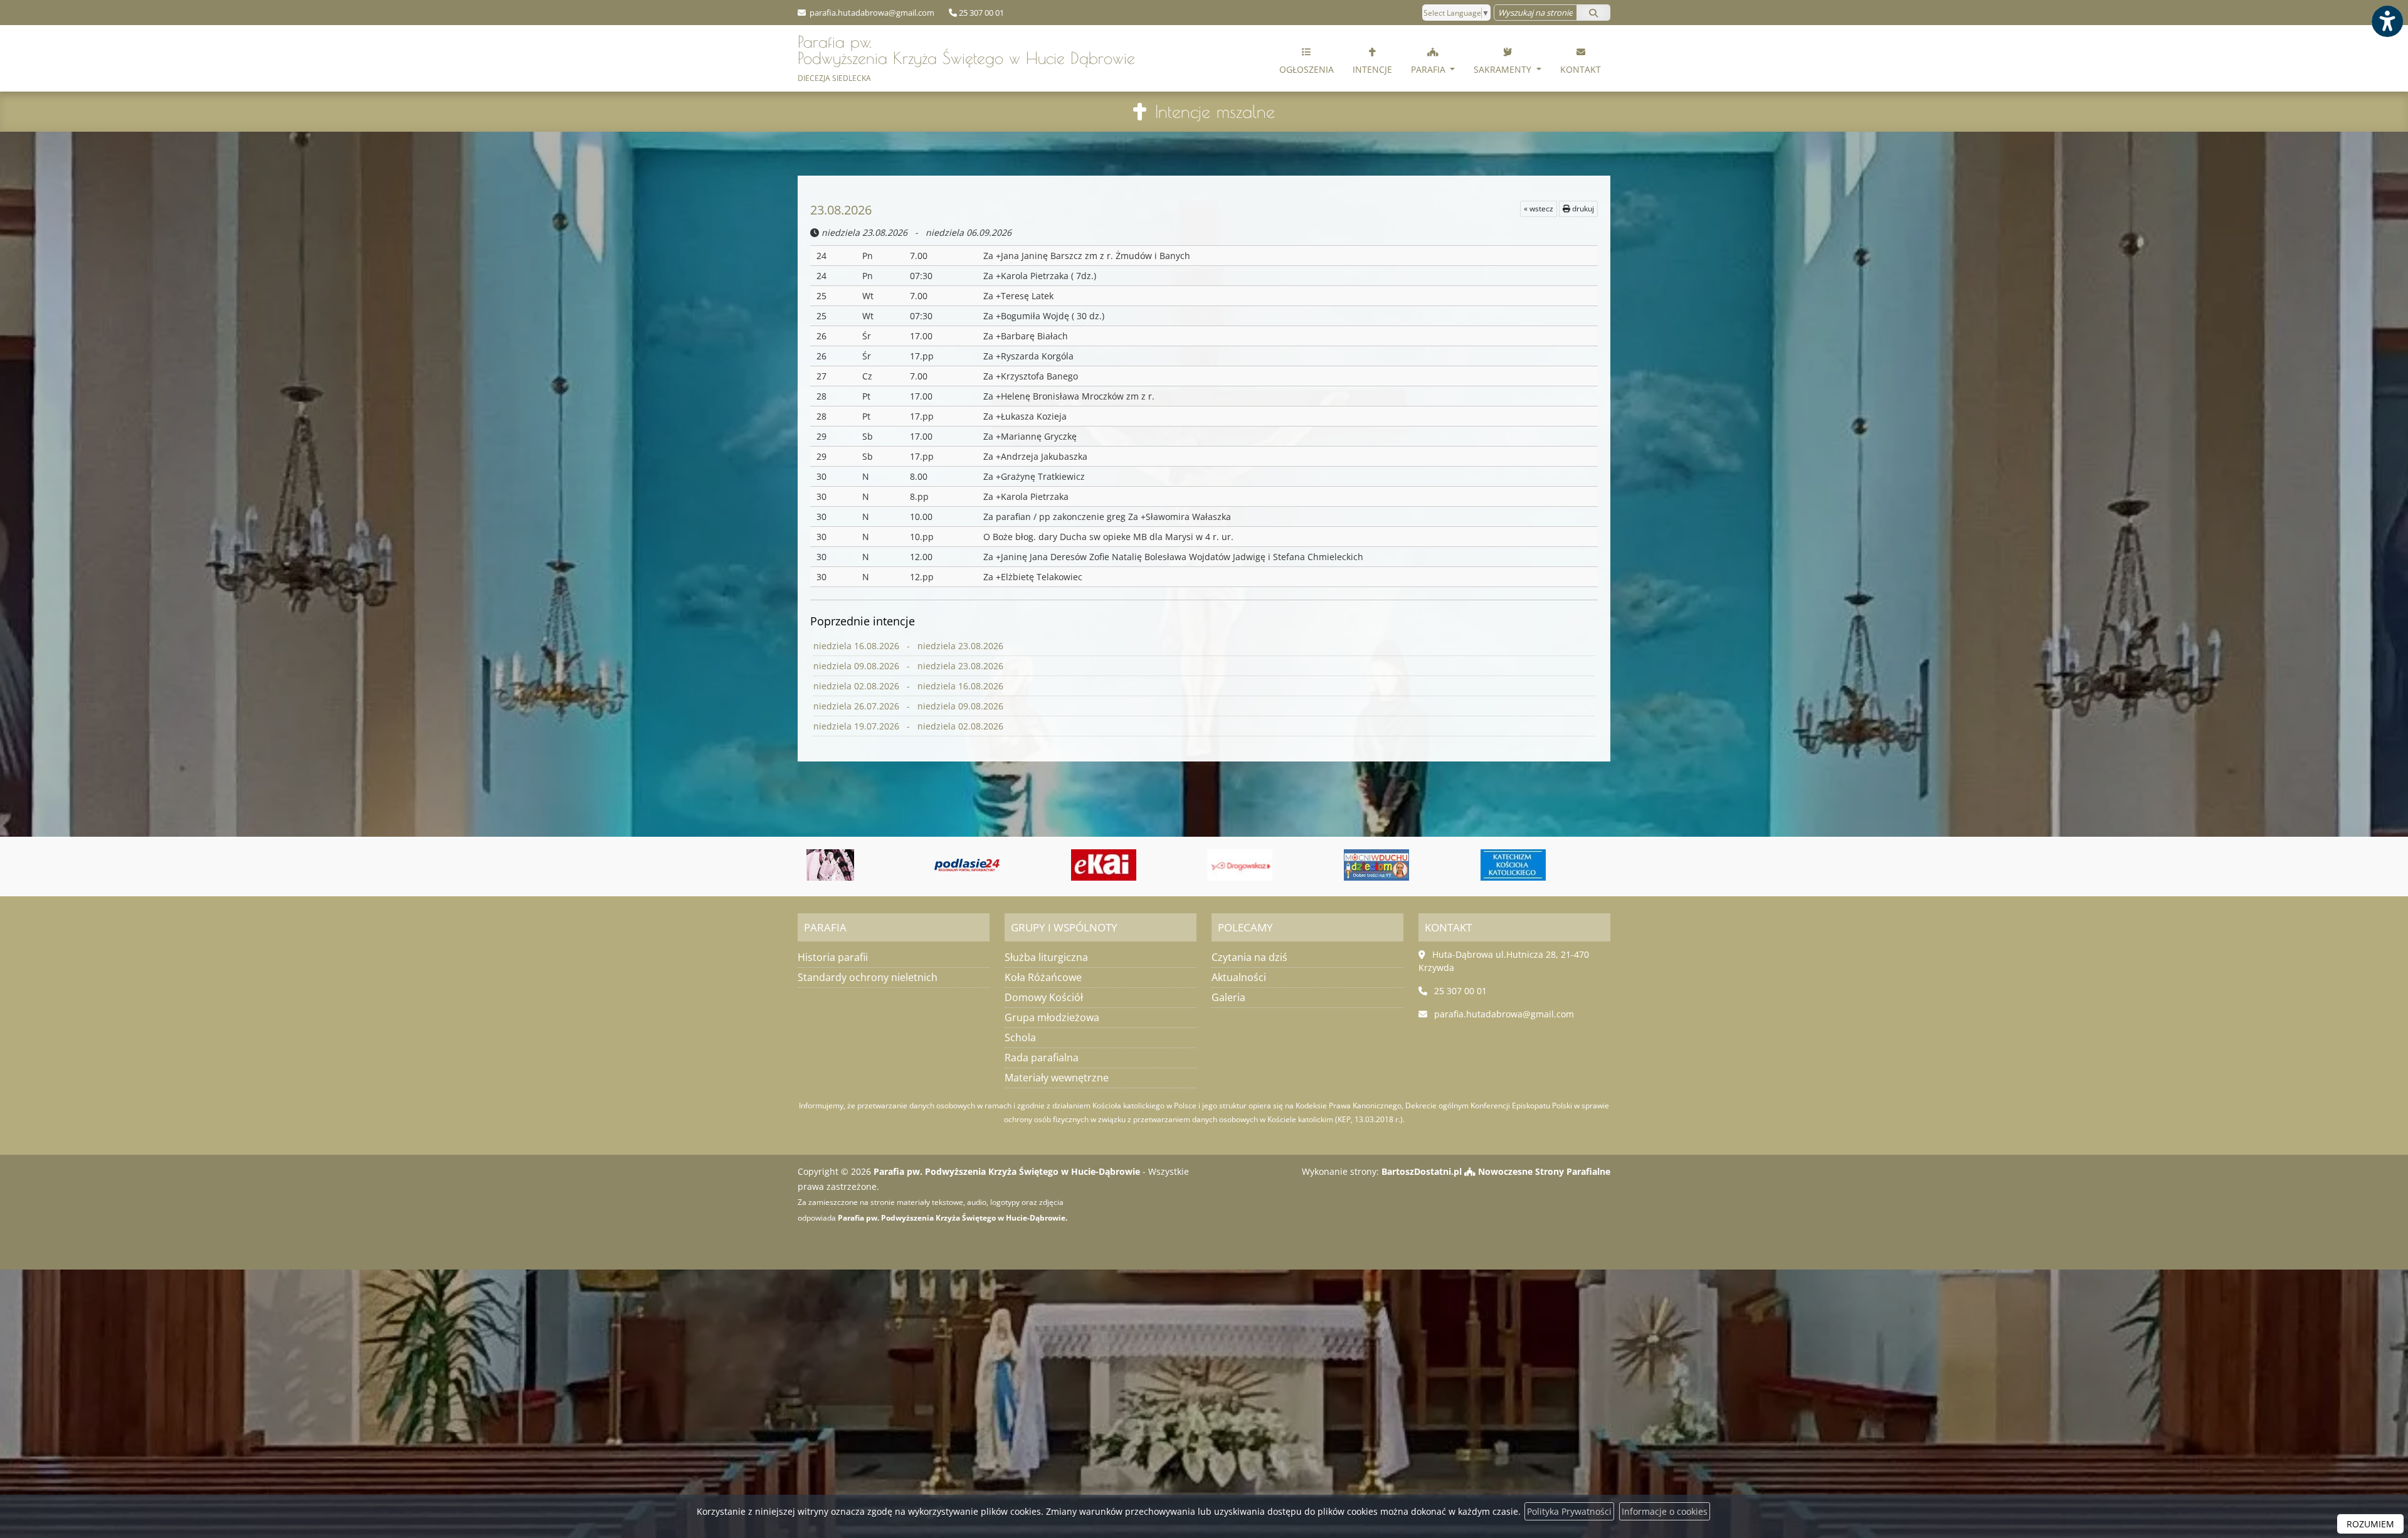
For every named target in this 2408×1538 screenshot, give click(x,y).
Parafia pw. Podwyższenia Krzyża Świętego (966, 58)
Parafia (1429, 69)
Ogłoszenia (1307, 69)
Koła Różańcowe (1043, 977)
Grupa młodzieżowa (1052, 1017)
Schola (1020, 1037)
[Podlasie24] (831, 865)
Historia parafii (833, 957)
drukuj (1582, 209)
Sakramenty (1504, 69)
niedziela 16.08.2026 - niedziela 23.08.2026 (908, 646)
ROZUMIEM (2370, 1524)
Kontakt (1581, 69)
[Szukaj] (1593, 13)
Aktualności (1239, 977)
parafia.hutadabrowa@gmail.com (871, 13)
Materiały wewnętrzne (1057, 1078)
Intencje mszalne (1215, 111)
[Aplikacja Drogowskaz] (1104, 865)
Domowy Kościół (1044, 997)
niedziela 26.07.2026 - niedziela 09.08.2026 (908, 706)
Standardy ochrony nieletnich (868, 977)
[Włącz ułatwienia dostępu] (2387, 21)
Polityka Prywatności (1569, 1511)
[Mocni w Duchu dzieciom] (1240, 865)
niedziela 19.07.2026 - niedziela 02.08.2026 (908, 726)
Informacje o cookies (1665, 1511)
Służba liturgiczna (1046, 957)
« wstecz (1539, 209)
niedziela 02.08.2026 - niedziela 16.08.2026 (908, 686)
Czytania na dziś (1249, 957)
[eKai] (968, 865)
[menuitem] (1307, 58)
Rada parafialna (1042, 1058)
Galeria (1228, 997)
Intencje (1372, 69)
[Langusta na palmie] (1513, 865)
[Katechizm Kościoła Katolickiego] (1377, 865)
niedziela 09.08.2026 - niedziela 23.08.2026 (908, 666)
